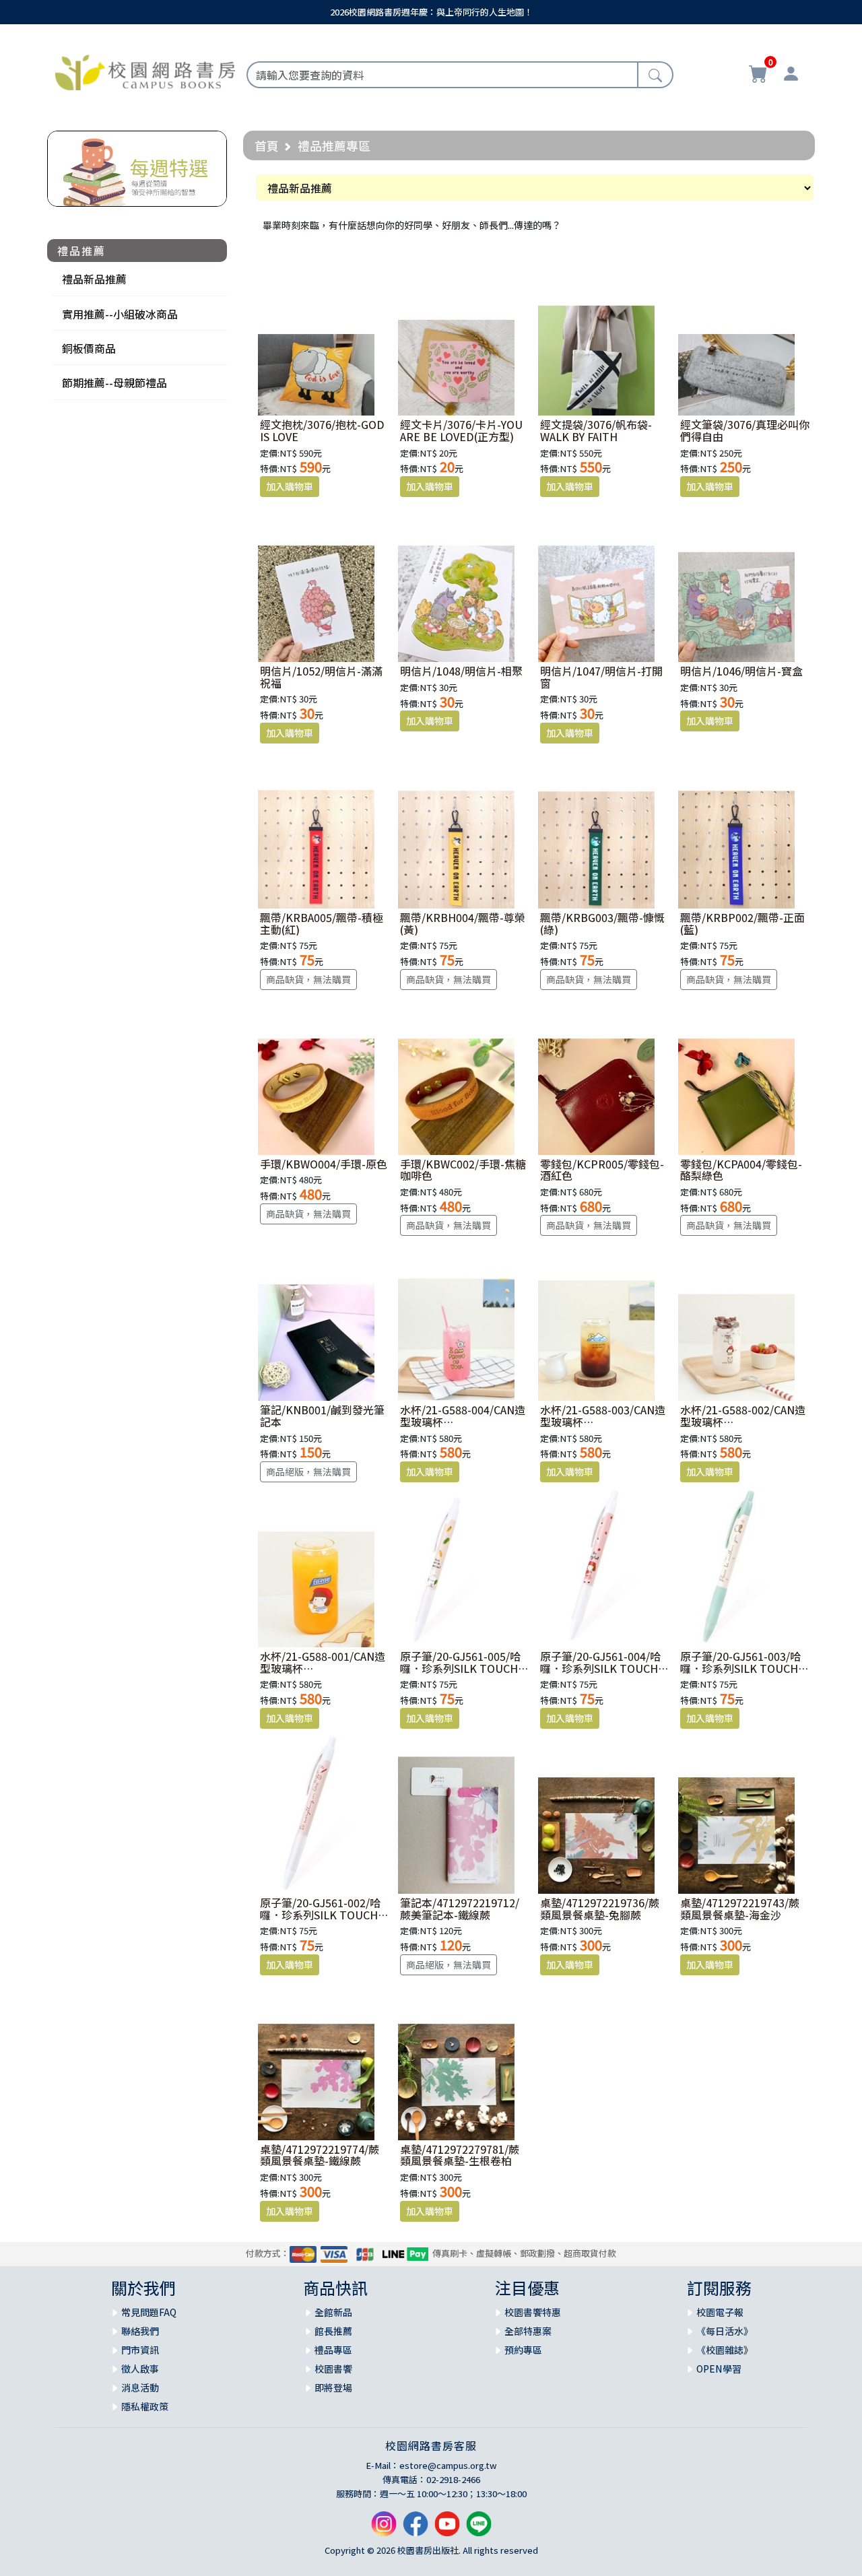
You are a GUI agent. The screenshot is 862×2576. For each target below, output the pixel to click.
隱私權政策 (145, 2406)
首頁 (267, 145)
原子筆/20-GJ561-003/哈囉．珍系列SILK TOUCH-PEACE (741, 1668)
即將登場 (333, 2387)
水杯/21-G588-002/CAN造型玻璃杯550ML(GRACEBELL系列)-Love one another (744, 1427)
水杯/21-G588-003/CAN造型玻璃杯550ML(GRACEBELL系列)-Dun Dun (604, 1427)
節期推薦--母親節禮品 (114, 383)
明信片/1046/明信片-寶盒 (741, 671)
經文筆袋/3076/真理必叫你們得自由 (745, 430)
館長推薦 (333, 2331)
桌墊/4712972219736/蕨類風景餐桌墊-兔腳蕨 (600, 1909)
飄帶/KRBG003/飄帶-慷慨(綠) (602, 923)
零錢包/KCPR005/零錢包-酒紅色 (602, 1170)
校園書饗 (333, 2369)
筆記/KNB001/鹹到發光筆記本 (322, 1416)
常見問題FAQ (149, 2312)
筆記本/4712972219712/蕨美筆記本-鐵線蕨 (460, 1909)
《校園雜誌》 (725, 2350)
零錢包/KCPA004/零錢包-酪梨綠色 (741, 1170)
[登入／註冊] (791, 75)
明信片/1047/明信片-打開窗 (601, 677)
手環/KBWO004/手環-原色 (324, 1164)
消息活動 (140, 2387)
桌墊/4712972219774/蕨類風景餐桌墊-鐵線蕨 (320, 2155)
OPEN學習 (719, 2369)
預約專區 (523, 2350)
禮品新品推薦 (94, 279)
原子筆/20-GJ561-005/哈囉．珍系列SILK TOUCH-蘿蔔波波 (461, 1668)
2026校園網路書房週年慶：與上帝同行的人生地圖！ (431, 12)
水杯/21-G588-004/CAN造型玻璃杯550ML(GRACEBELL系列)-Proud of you (464, 1427)
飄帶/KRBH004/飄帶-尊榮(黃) (463, 923)
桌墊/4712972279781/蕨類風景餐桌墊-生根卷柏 (460, 2155)
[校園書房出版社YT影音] (447, 2529)
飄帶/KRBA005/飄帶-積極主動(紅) (322, 923)
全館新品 (333, 2312)
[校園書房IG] (384, 2529)
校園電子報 (720, 2312)
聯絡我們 (140, 2331)
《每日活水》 (725, 2331)
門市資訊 (140, 2350)
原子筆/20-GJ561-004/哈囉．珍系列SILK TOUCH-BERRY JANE (601, 1668)
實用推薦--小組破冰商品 (120, 314)
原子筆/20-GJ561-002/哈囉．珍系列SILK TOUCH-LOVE (321, 1914)
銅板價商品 (89, 348)
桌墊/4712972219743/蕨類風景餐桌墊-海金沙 (740, 1909)
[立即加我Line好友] (479, 2529)
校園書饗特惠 (533, 2312)
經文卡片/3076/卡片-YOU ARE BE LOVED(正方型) (461, 430)
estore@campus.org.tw (448, 2465)
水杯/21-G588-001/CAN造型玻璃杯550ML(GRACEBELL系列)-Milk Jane (324, 1674)
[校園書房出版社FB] (416, 2529)
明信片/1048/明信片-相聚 (461, 671)
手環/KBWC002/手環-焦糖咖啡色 (463, 1170)
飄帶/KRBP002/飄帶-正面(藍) (742, 923)
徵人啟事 (140, 2369)
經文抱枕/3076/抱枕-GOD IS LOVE (322, 430)
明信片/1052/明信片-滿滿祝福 (321, 677)
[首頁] (145, 71)
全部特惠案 (528, 2331)
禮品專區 (333, 2350)
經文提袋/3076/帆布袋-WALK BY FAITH (596, 430)
